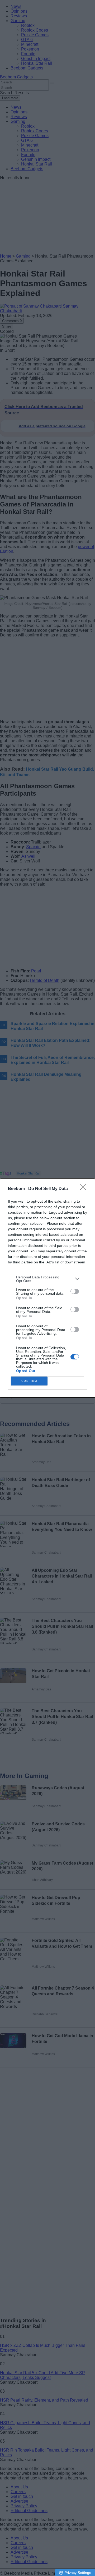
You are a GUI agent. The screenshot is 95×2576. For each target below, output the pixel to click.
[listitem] (47, 1279)
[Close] (85, 1189)
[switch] (75, 1291)
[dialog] (47, 1288)
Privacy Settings (78, 2573)
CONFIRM (29, 1381)
